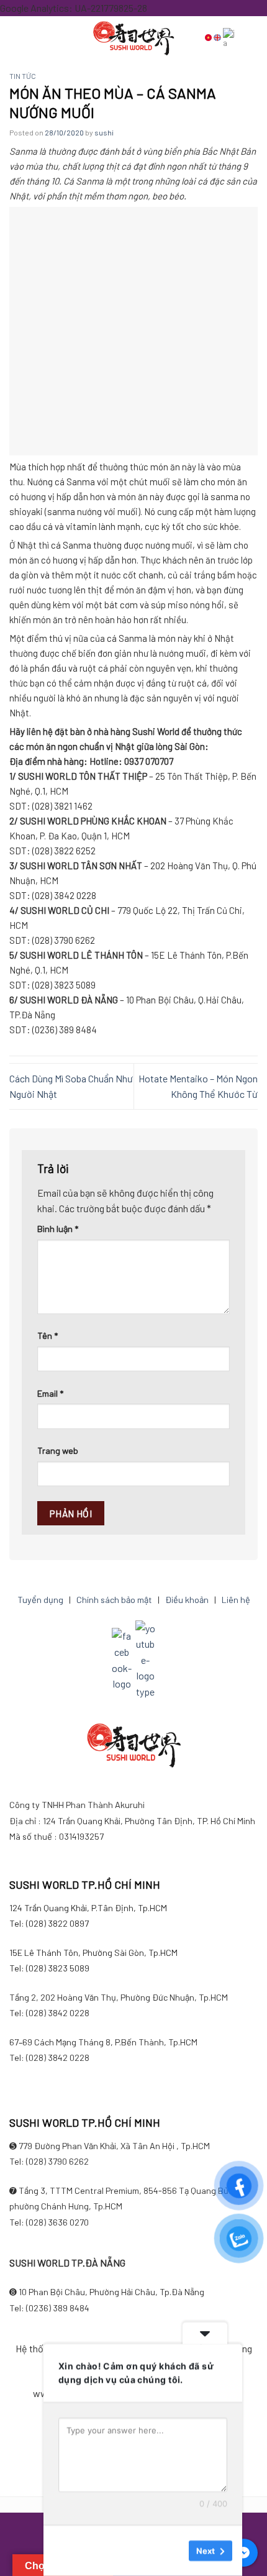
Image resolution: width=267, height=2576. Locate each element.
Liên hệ (236, 1600)
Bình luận (58, 1229)
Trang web (58, 1450)
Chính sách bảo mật (114, 1600)
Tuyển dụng (40, 1600)
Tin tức (23, 76)
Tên (48, 1336)
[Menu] (40, 37)
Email (50, 1393)
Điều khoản (187, 1600)
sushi (104, 132)
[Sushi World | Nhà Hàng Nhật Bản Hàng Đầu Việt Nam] (133, 38)
